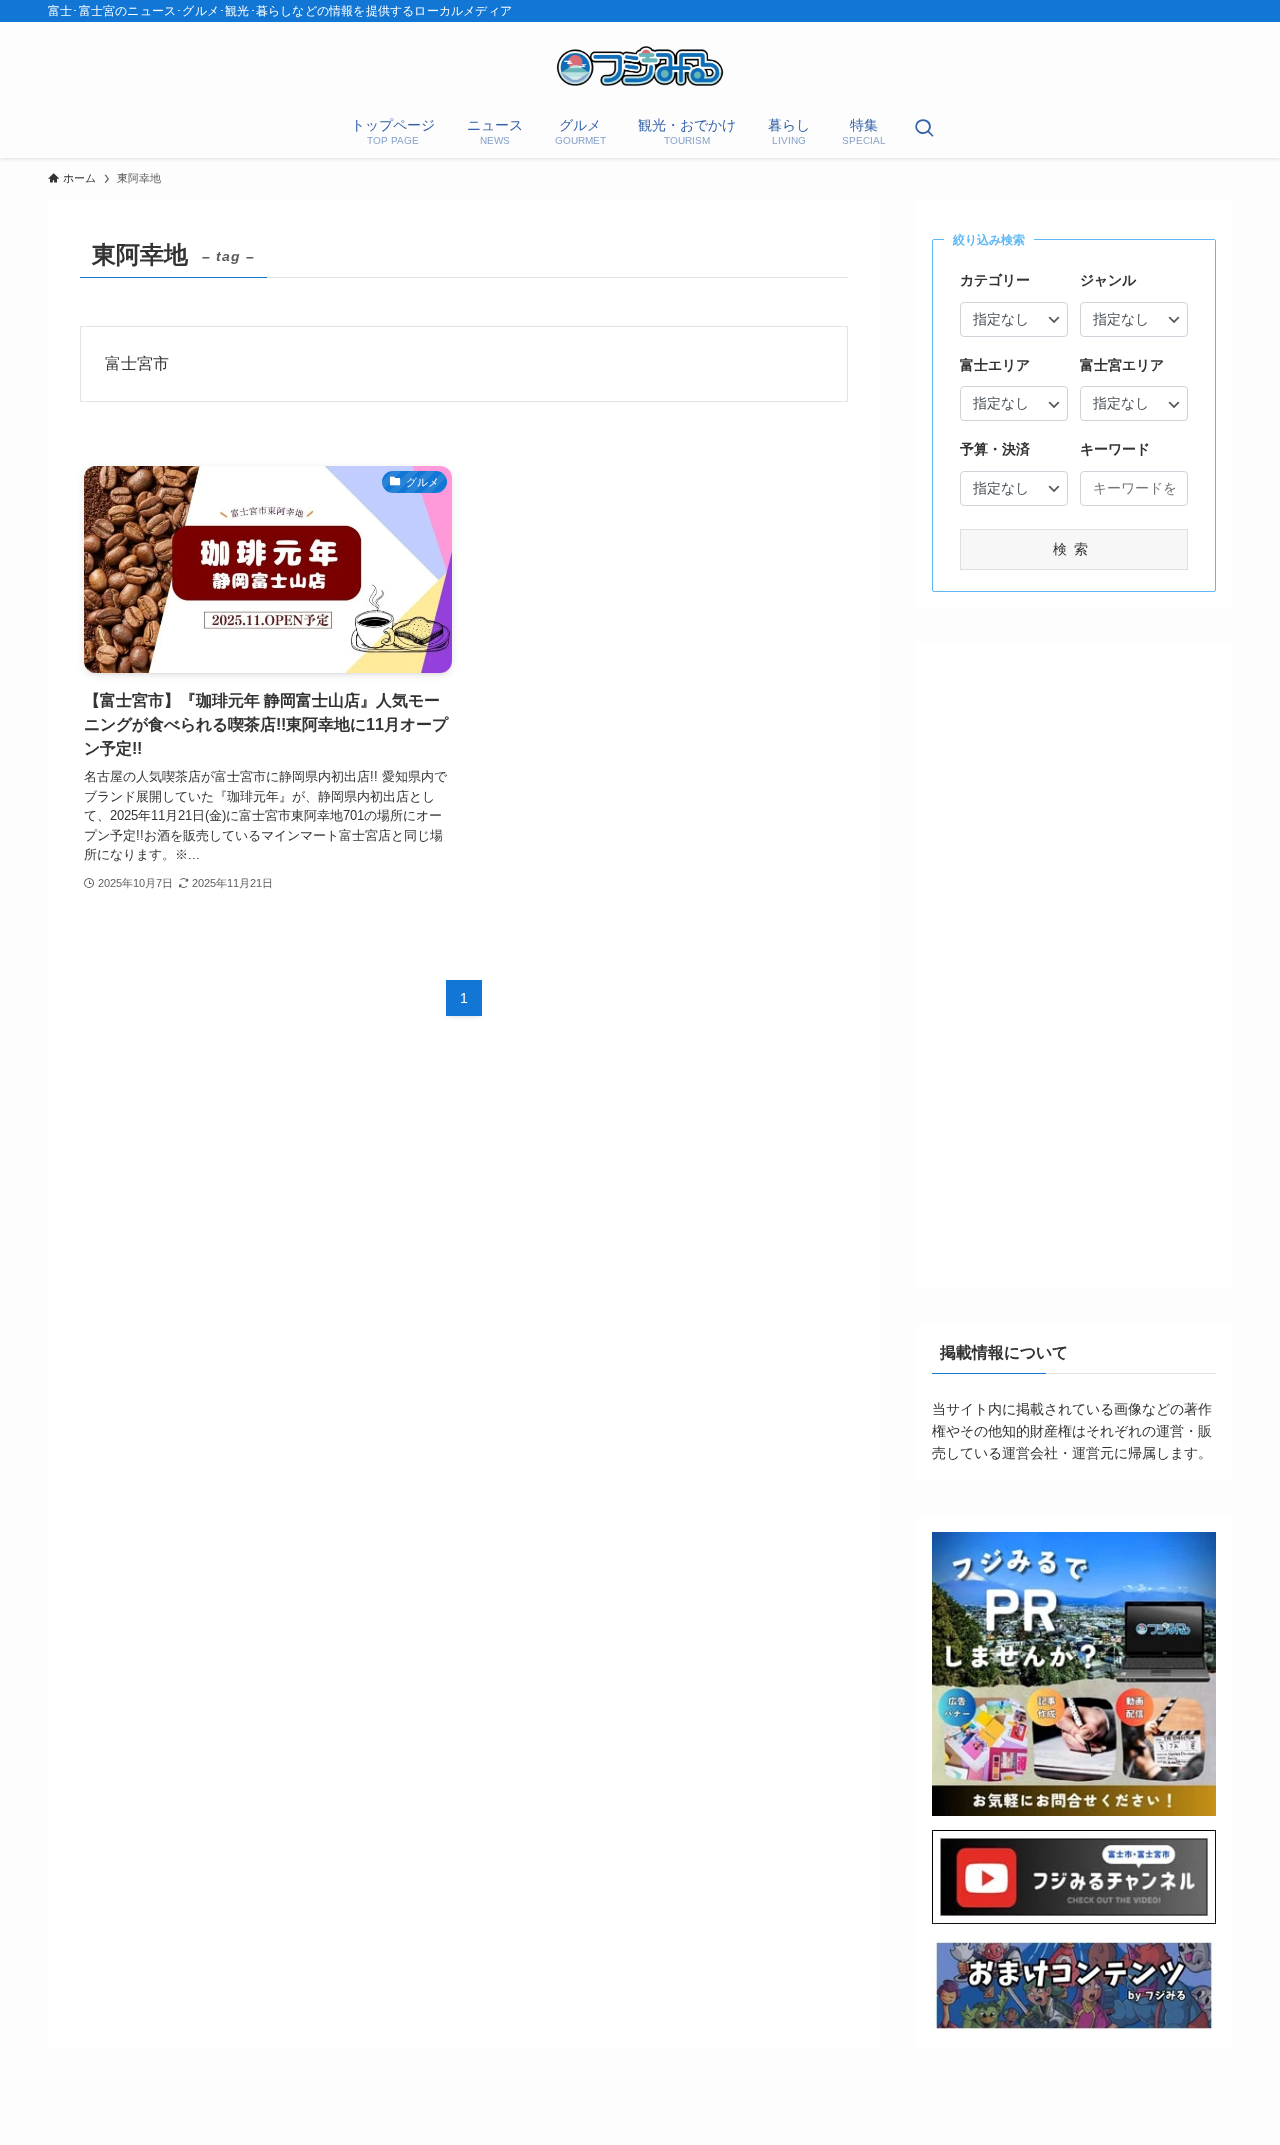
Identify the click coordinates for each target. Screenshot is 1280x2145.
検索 (1074, 549)
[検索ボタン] (924, 130)
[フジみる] (640, 66)
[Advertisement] (1074, 959)
